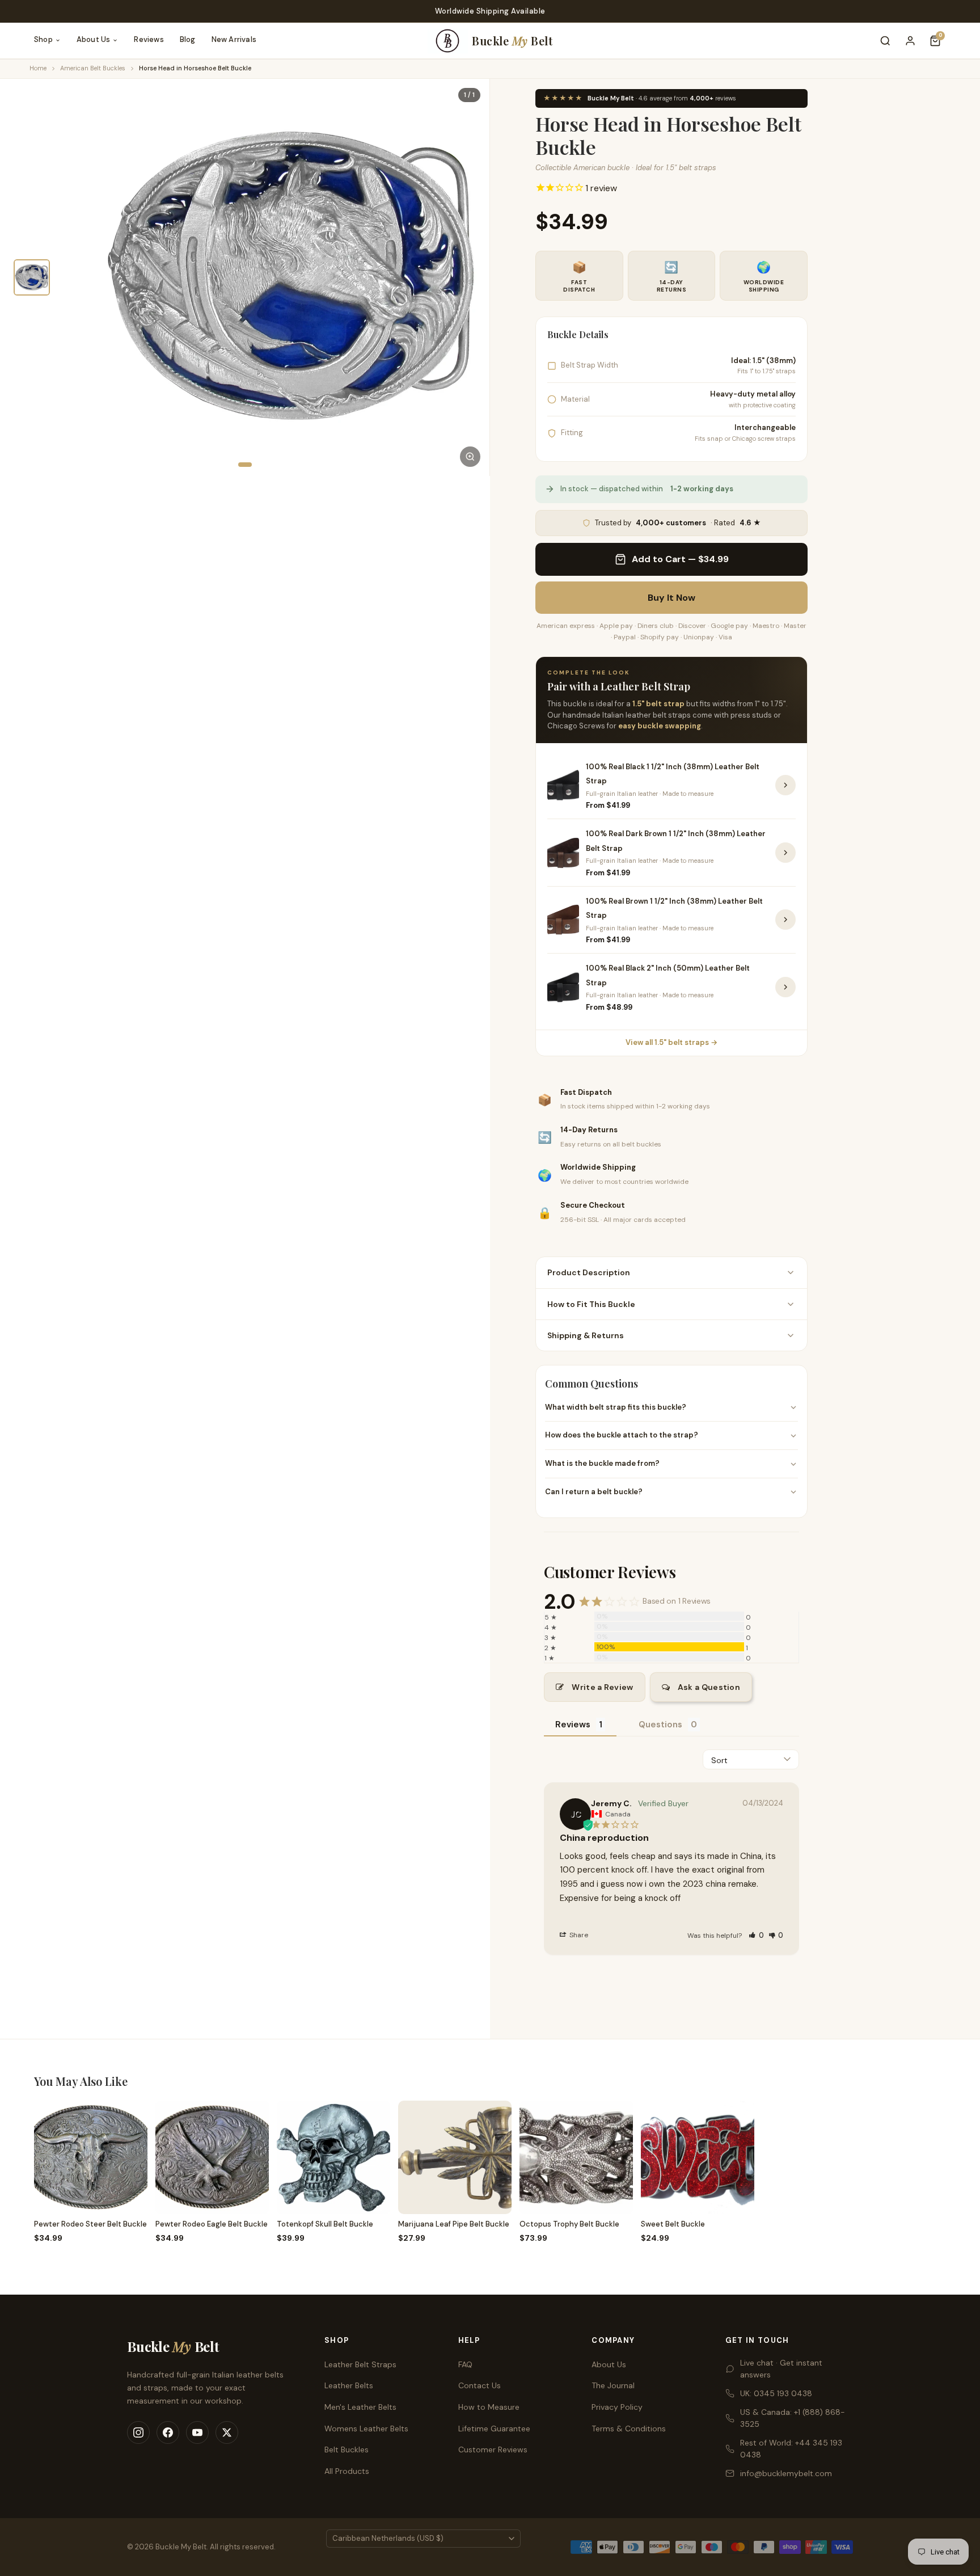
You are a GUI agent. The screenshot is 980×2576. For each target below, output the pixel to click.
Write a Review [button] (602, 1687)
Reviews (149, 39)
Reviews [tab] (573, 1725)
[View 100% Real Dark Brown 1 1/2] (785, 853)
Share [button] (578, 1935)
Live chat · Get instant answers (781, 2369)
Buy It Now (671, 598)
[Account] (910, 41)
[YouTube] (197, 2432)
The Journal (613, 2385)
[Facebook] (168, 2432)
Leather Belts (349, 2385)
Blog (188, 39)
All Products (347, 2471)
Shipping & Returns (586, 1335)
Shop (43, 39)
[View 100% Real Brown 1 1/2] (785, 920)
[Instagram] (138, 2432)
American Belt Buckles (93, 68)
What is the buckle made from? (602, 1463)
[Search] (885, 41)
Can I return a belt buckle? (594, 1492)
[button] (756, 1935)
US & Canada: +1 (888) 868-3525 (793, 2418)
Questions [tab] (660, 1725)
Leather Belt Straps (360, 2364)
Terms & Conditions (629, 2429)
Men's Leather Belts (360, 2407)
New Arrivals (234, 39)
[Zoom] (470, 457)
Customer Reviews (493, 2449)
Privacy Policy (617, 2407)
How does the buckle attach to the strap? (622, 1435)
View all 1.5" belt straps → (671, 1042)
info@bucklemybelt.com (786, 2473)
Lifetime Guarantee (494, 2429)
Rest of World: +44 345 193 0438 (791, 2449)
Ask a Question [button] (709, 1687)
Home (38, 68)
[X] (227, 2432)
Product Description (589, 1272)
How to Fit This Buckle (591, 1304)
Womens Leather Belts (366, 2429)
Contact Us (480, 2385)
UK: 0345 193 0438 (776, 2393)
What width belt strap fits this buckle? (616, 1407)
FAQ (465, 2364)
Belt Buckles (347, 2449)
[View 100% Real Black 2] (785, 987)
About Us (94, 39)
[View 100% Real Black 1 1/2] (785, 785)
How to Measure (489, 2407)
